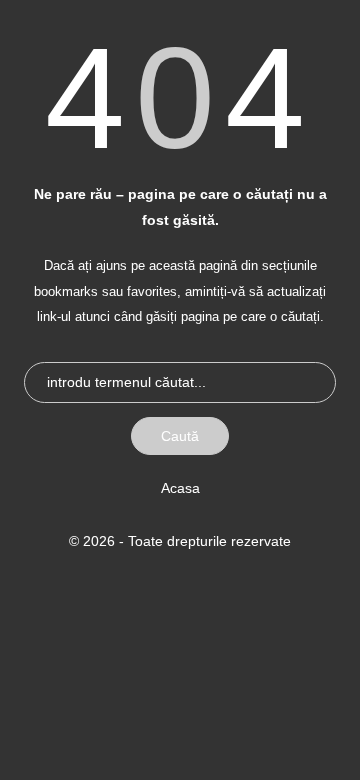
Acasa (180, 488)
